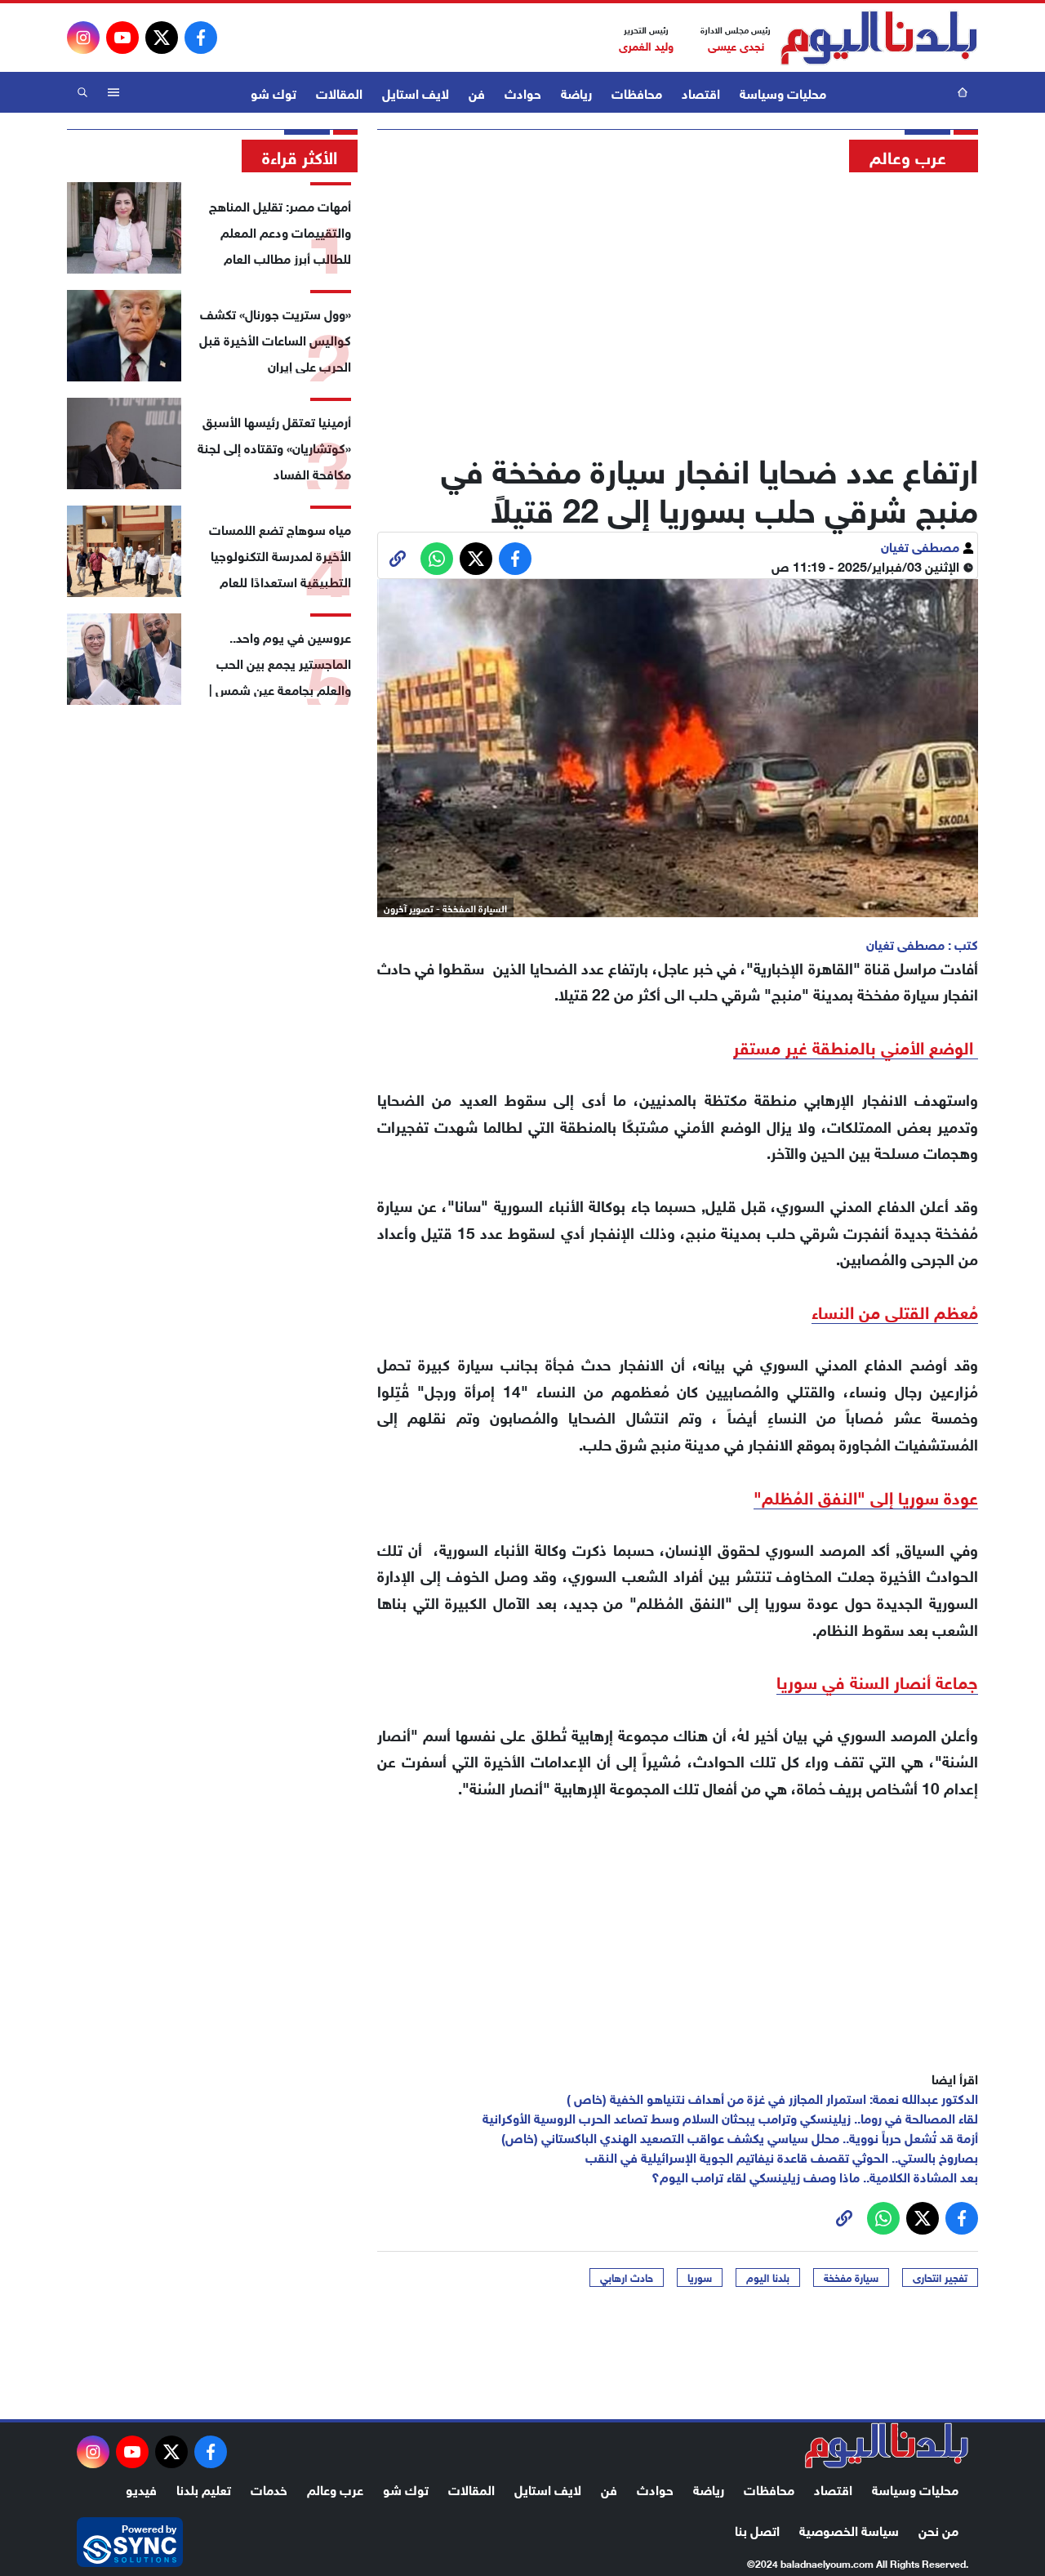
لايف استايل (416, 92)
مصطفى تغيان (922, 545)
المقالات (339, 92)
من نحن (938, 2529)
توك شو (273, 92)
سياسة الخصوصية (849, 2529)
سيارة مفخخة (851, 2277)
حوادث (523, 92)
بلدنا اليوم (768, 2277)
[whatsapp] (398, 559)
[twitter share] (476, 559)
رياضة (576, 92)
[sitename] (887, 2445)
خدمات (269, 2488)
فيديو (141, 2488)
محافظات (637, 92)
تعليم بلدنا (204, 2488)
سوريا (700, 2277)
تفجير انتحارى (940, 2277)
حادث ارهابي (627, 2277)
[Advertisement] (678, 306)
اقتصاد (701, 92)
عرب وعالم (335, 2488)
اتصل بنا (757, 2529)
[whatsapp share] (437, 559)
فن (477, 92)
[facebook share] (515, 559)
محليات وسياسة (783, 92)
